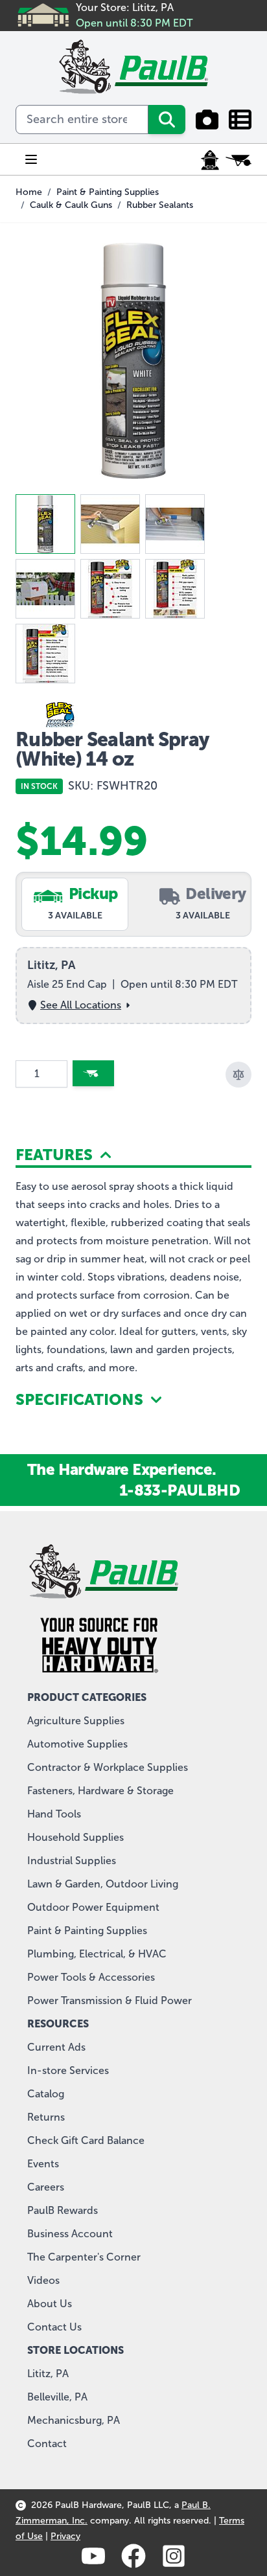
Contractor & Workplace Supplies (108, 1767)
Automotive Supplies (77, 1744)
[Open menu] (31, 159)
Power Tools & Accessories (91, 1977)
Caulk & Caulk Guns (71, 205)
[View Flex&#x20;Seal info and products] (133, 714)
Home (29, 192)
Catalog (46, 2094)
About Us (50, 2304)
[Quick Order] (240, 120)
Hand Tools (54, 1814)
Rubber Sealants (160, 205)
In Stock (39, 786)
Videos (43, 2280)
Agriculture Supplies (76, 1721)
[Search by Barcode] (207, 120)
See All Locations (81, 1005)
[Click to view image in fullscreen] (133, 361)
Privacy (65, 2536)
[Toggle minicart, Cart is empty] (238, 160)
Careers (46, 2187)
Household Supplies (75, 1837)
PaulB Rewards (63, 2210)
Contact (47, 2444)
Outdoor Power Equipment (93, 1907)
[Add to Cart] (93, 1073)
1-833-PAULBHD (180, 1490)
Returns (46, 2117)
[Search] (167, 120)
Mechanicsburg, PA (74, 2420)
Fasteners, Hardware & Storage (100, 1791)
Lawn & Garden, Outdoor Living (103, 1884)
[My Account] (210, 160)
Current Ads (56, 2047)
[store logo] (133, 67)
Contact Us (54, 2327)
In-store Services (68, 2070)
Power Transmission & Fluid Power (110, 2000)
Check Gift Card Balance (86, 2140)
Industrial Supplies (72, 1861)
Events (43, 2164)
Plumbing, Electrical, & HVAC (97, 1954)
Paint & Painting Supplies (108, 192)
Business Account (70, 2234)
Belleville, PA (57, 2397)
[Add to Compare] (238, 1075)
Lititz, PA (48, 2374)
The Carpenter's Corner (84, 2257)
